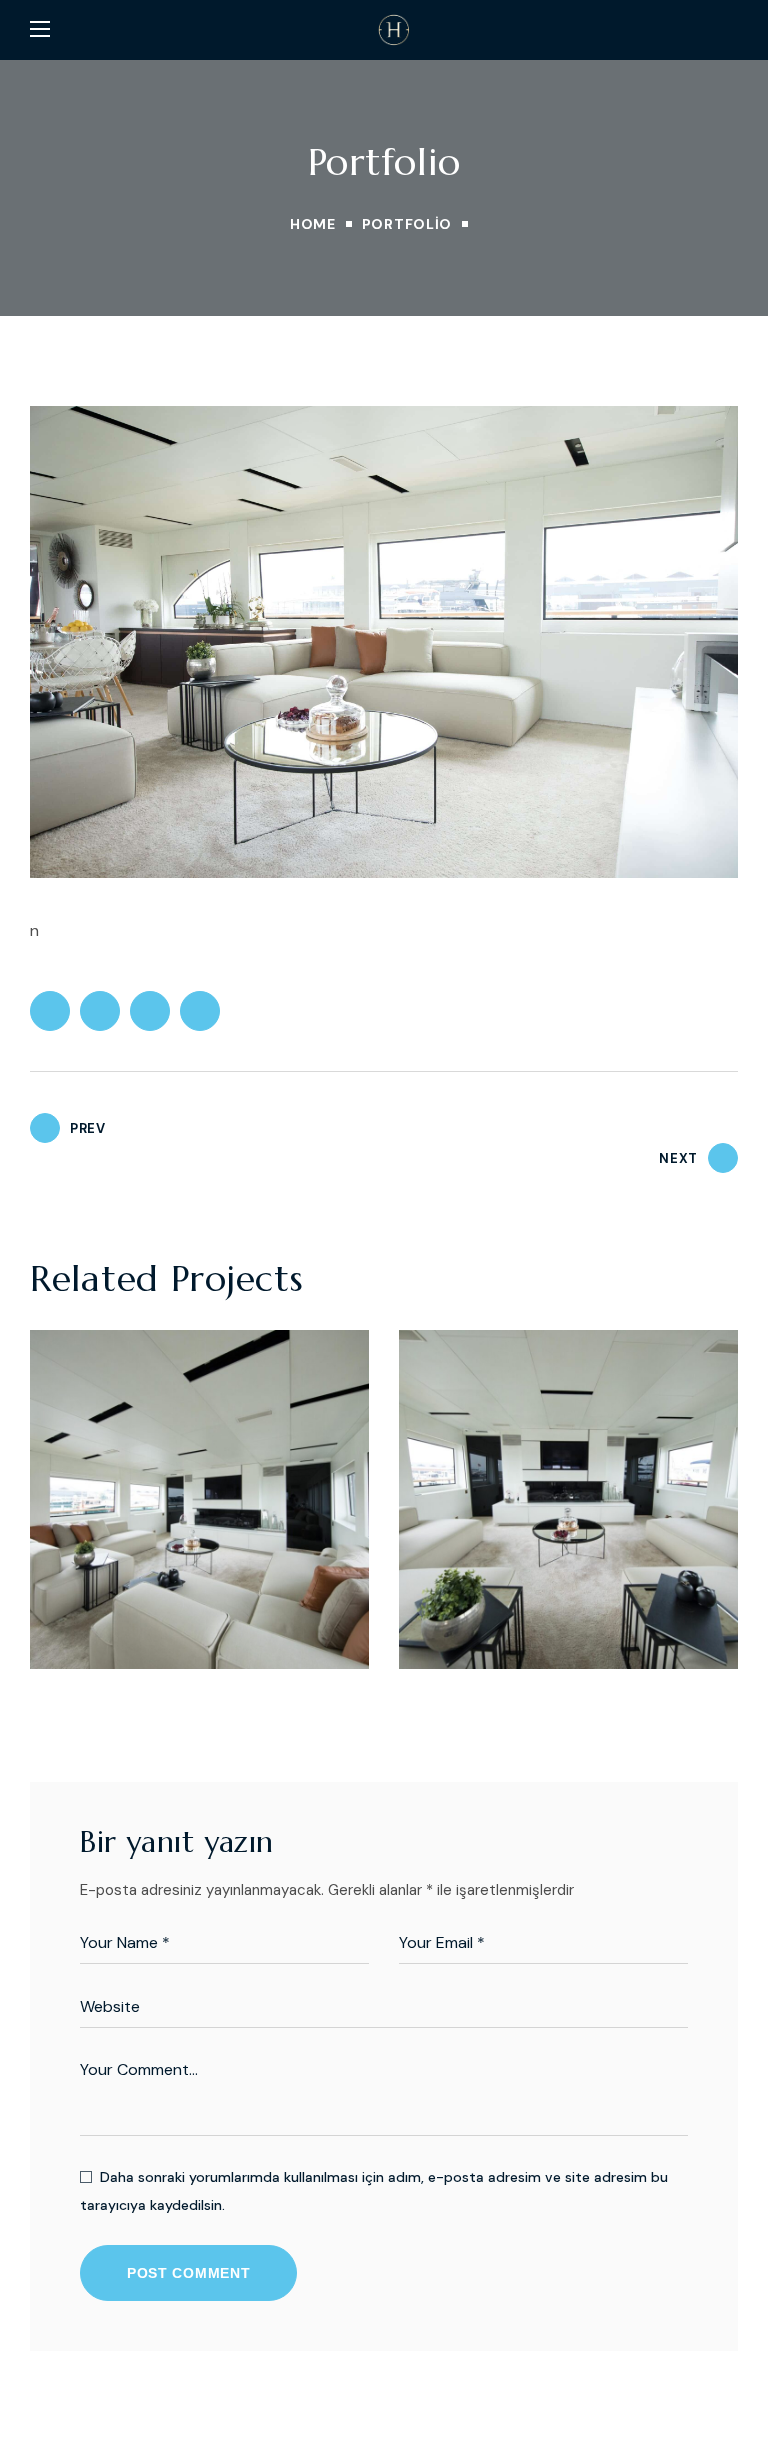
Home (313, 224)
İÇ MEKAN (101, 1588)
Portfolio (407, 224)
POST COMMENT (188, 2273)
